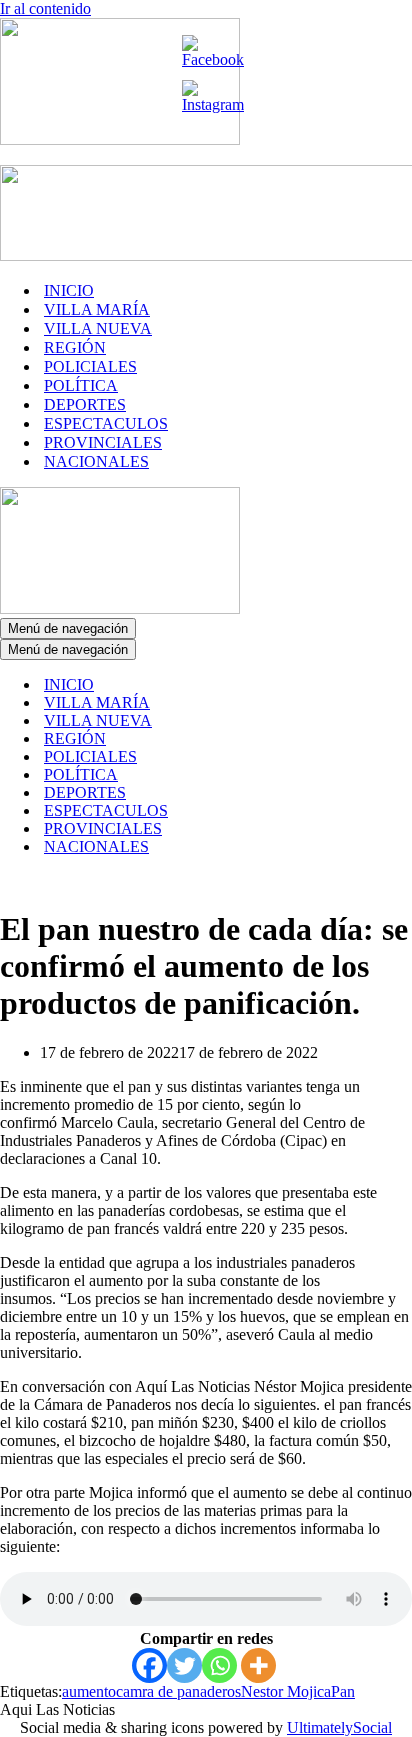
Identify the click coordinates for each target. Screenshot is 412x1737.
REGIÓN (75, 347)
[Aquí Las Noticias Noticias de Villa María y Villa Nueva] (120, 139)
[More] (258, 1665)
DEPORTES (85, 404)
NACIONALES (96, 461)
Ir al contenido (45, 8)
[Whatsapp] (219, 1665)
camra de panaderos (178, 1691)
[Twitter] (184, 1665)
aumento (89, 1691)
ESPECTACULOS (106, 423)
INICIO (69, 290)
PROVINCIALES (103, 442)
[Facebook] (149, 1665)
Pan (343, 1691)
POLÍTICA (81, 385)
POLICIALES (90, 366)
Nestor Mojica (286, 1691)
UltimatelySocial (339, 1727)
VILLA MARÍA (97, 309)
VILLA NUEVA (98, 328)
